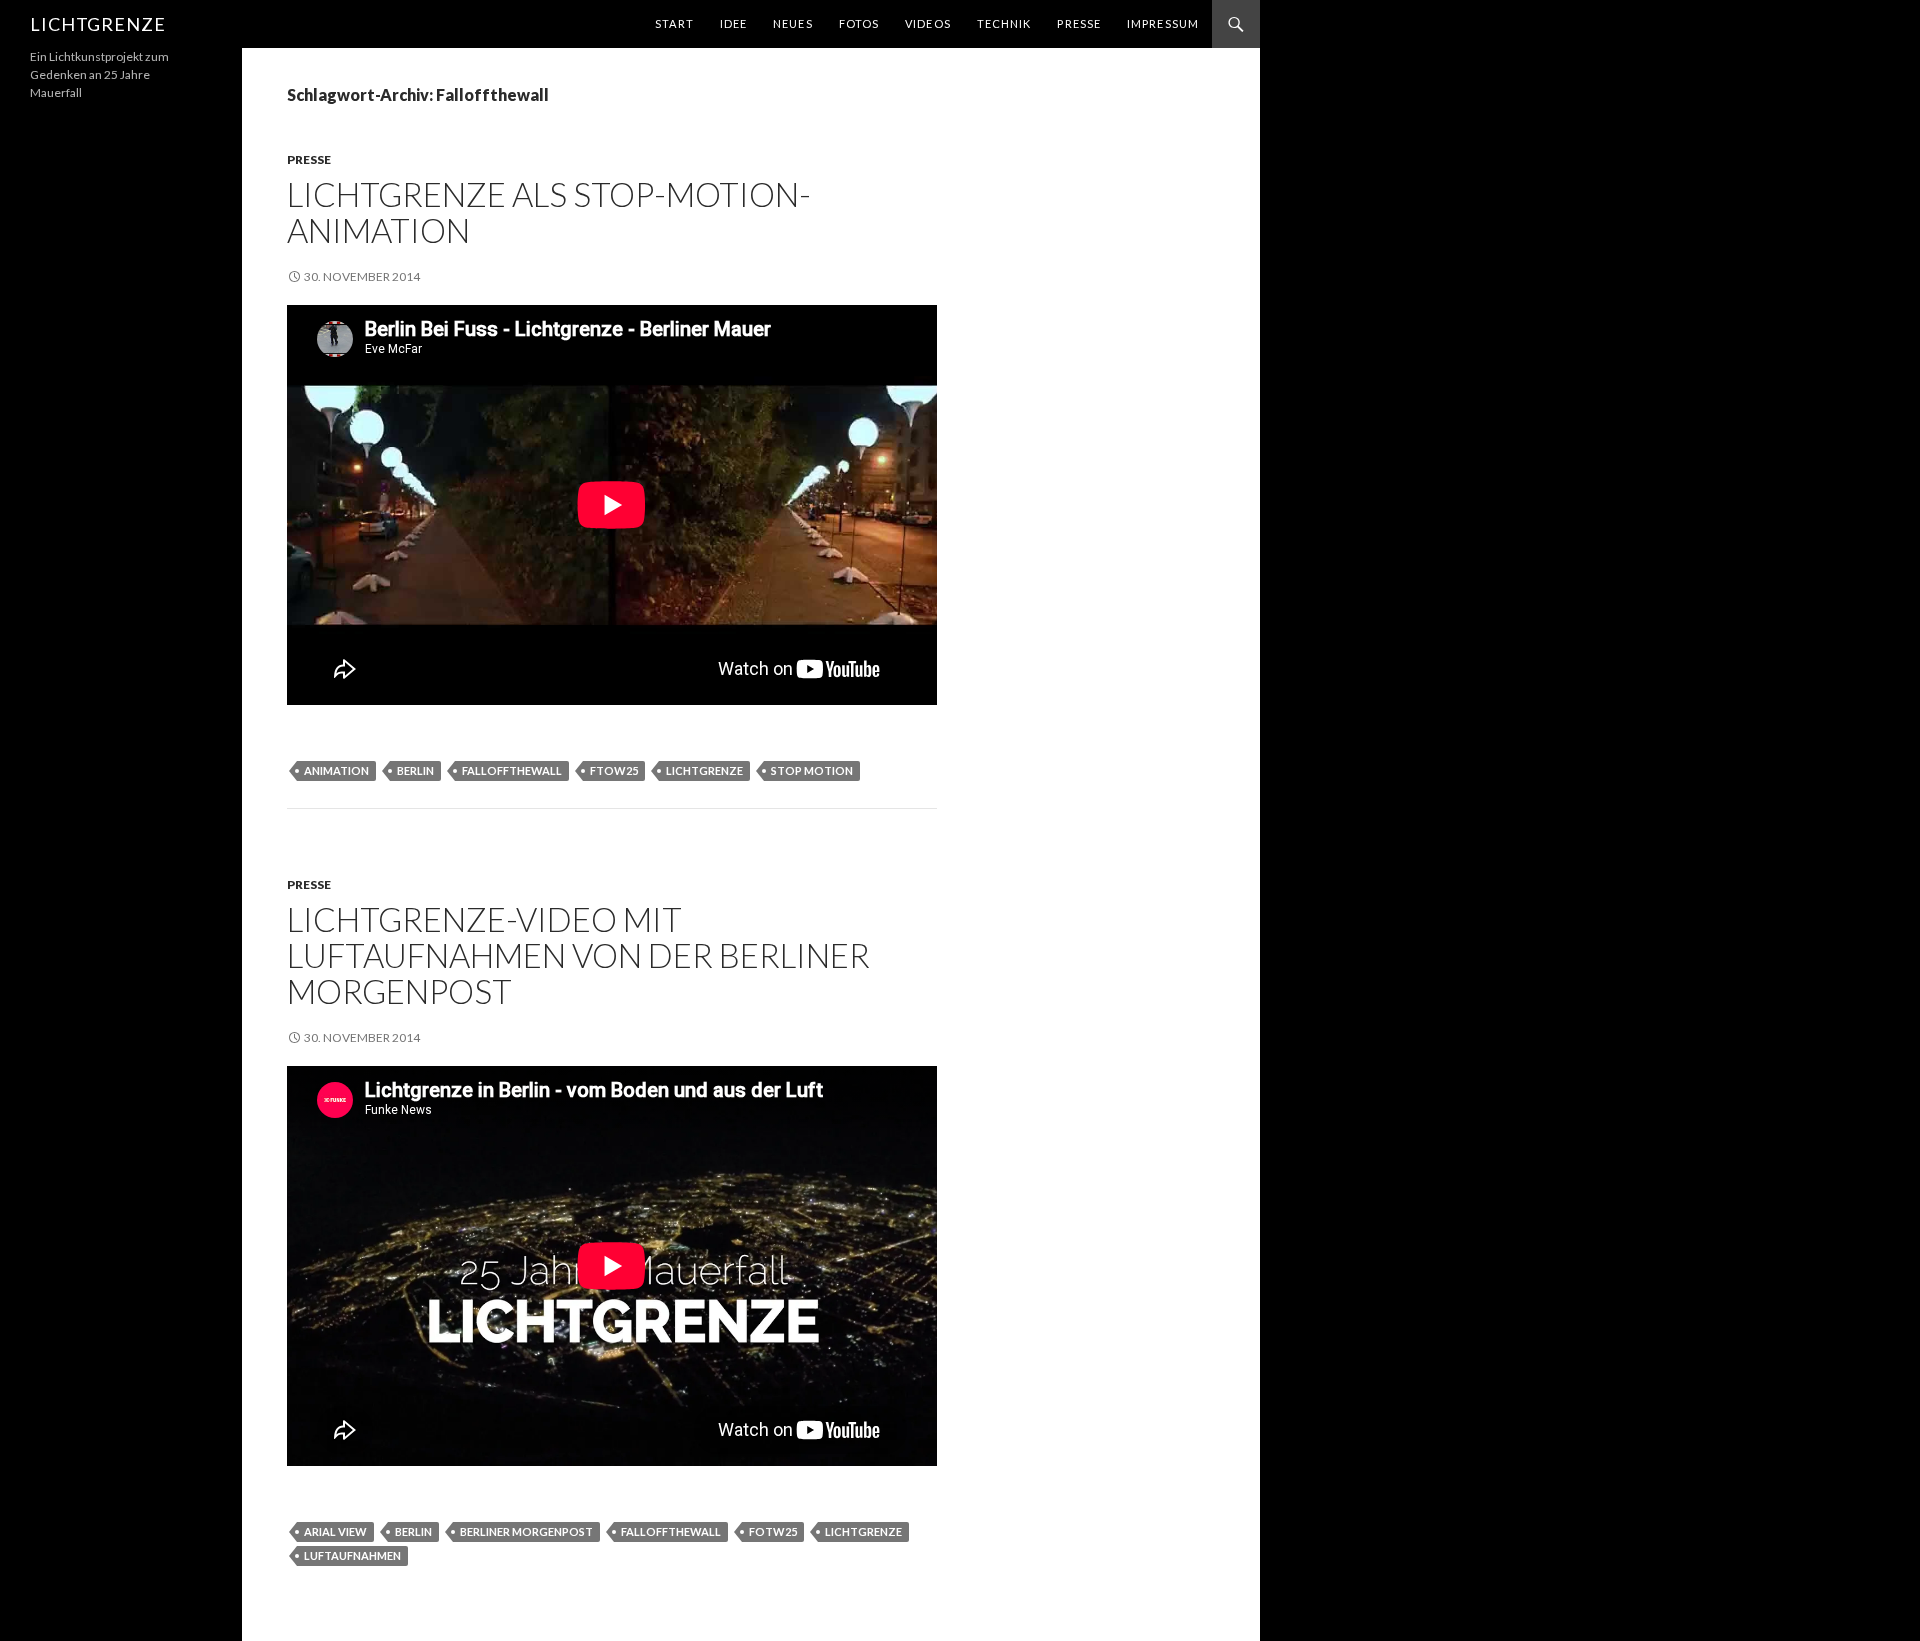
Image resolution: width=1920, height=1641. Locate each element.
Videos (928, 23)
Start (674, 23)
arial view (335, 1531)
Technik (1004, 23)
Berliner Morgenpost (526, 1531)
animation (336, 770)
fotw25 (773, 1531)
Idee (733, 23)
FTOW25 (614, 770)
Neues (793, 23)
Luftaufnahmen (352, 1555)
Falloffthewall (512, 770)
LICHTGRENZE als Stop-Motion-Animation (549, 212)
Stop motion (812, 770)
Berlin (415, 770)
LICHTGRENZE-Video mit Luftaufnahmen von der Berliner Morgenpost (578, 955)
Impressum (1163, 23)
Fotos (859, 23)
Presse (1079, 23)
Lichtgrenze (98, 24)
